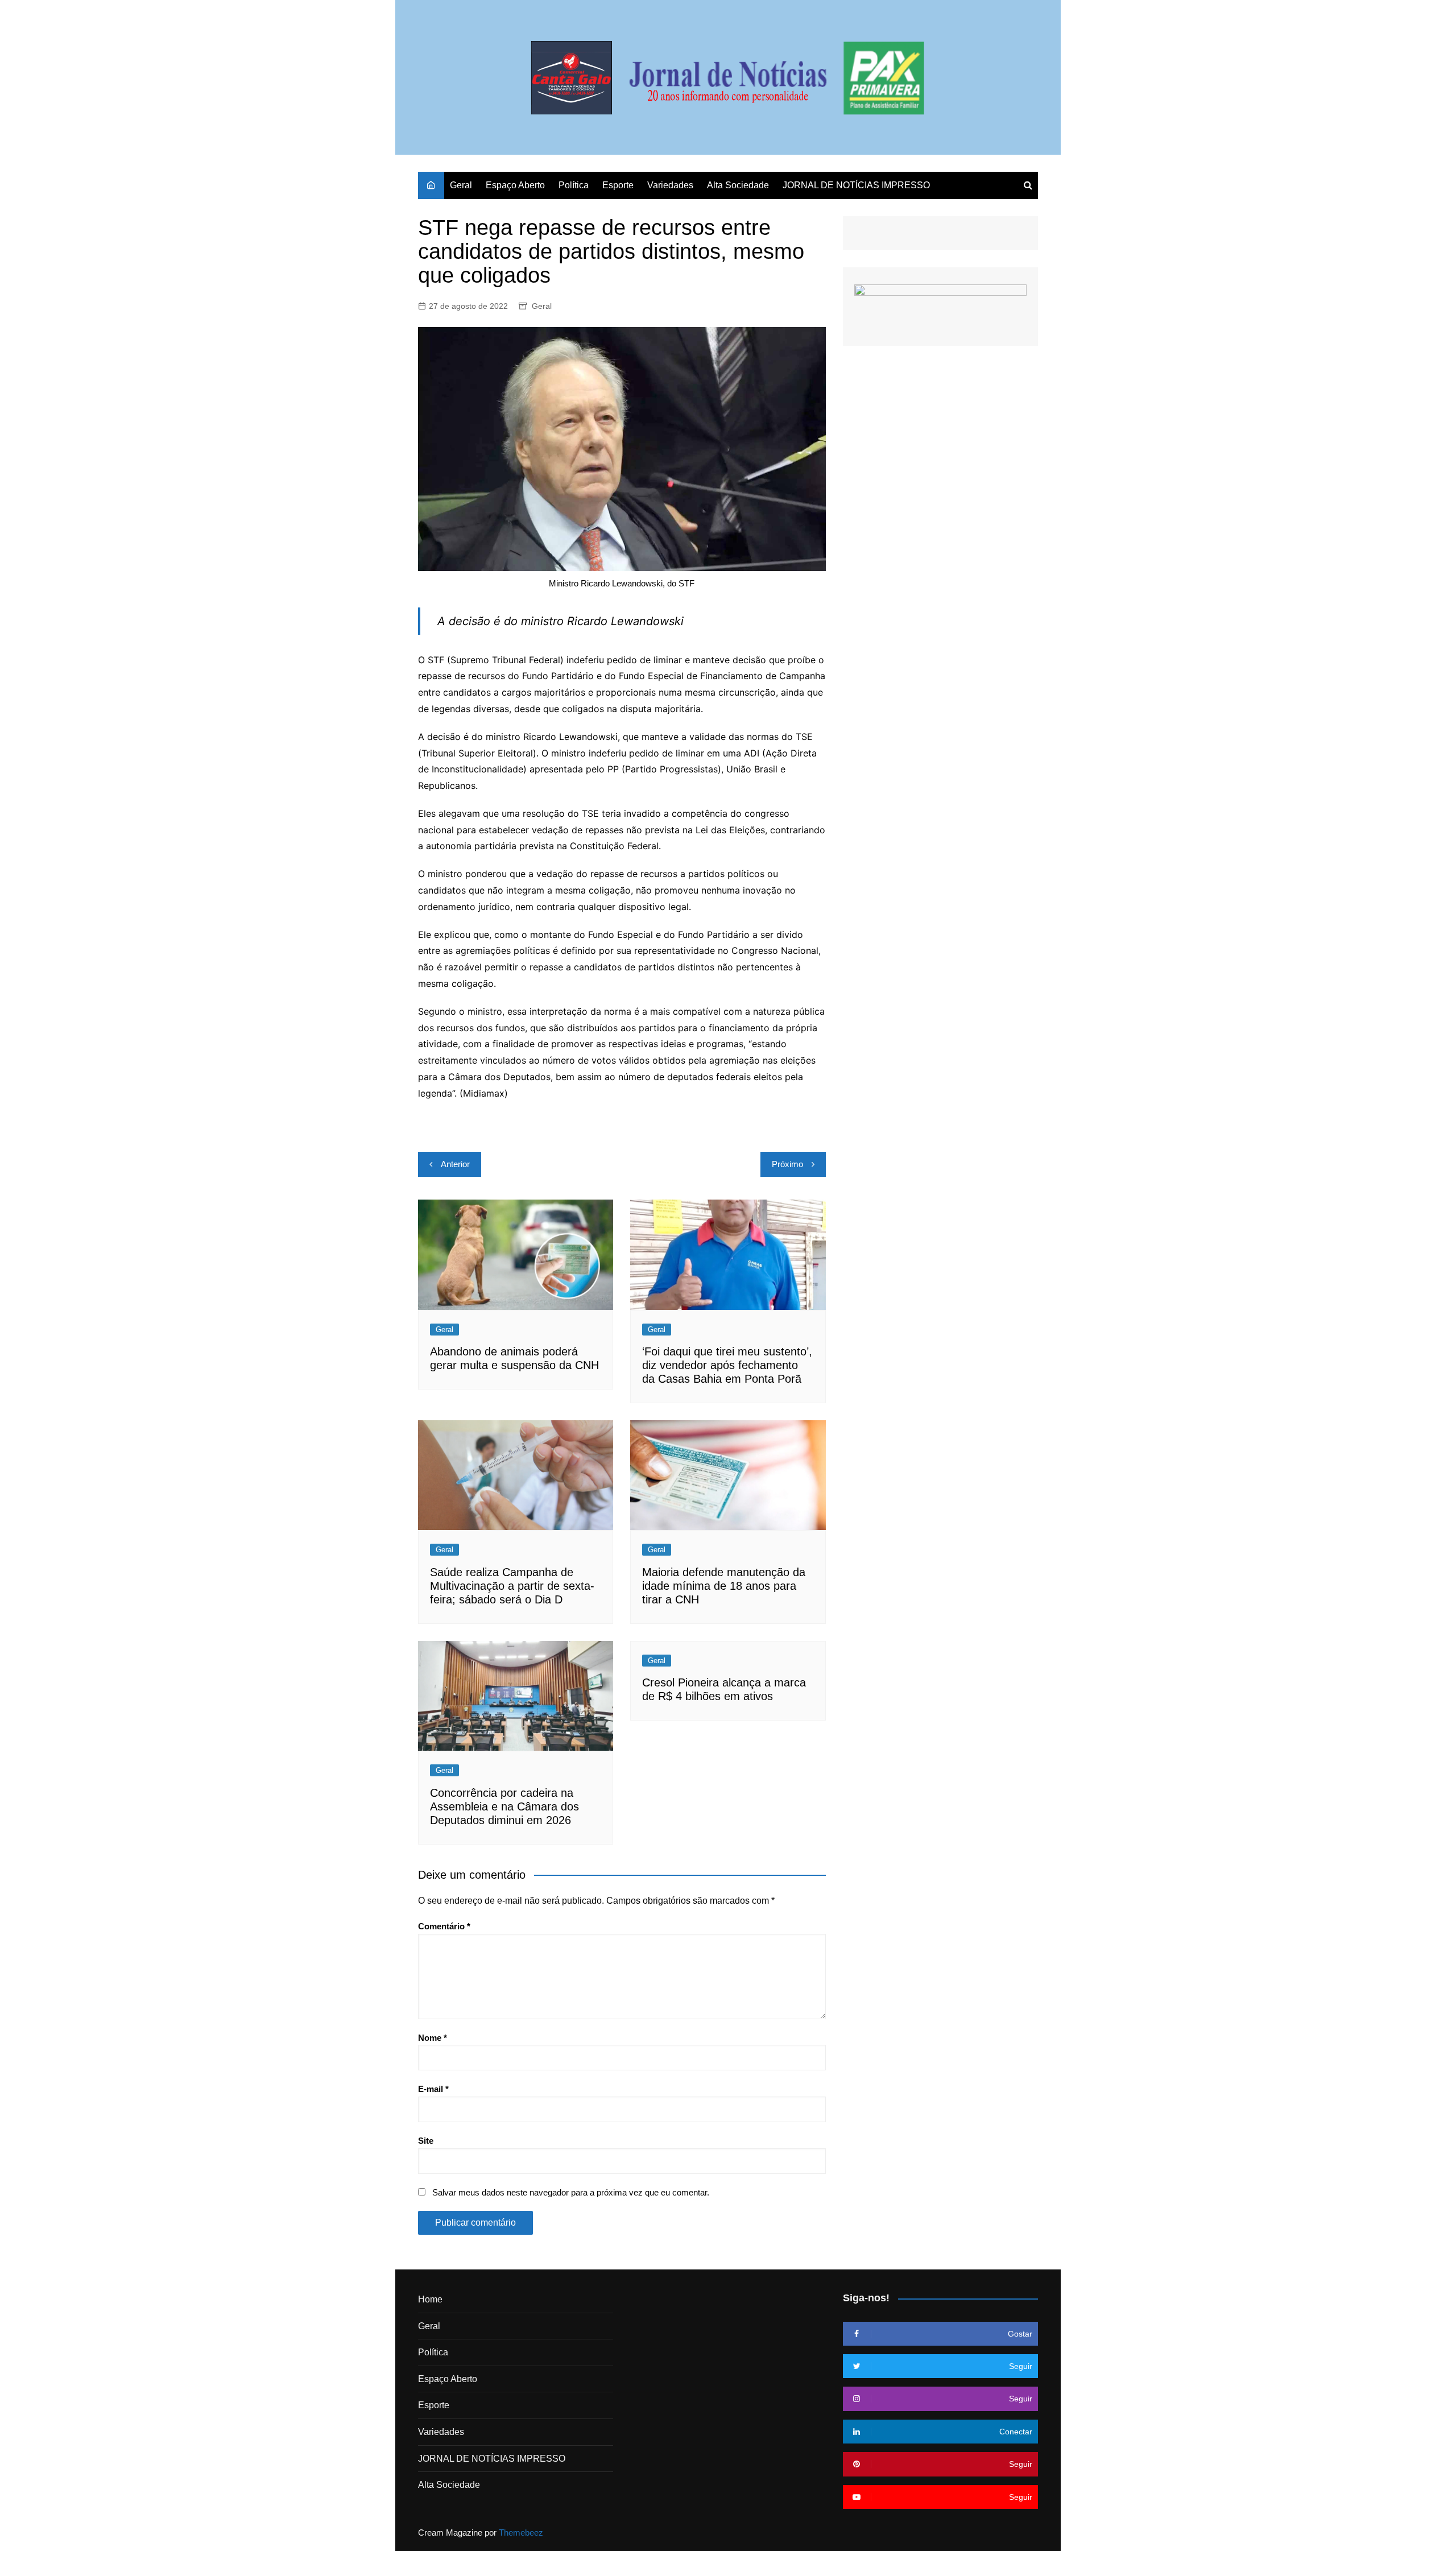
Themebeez (521, 2533)
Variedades (670, 185)
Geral (461, 185)
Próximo (787, 1164)
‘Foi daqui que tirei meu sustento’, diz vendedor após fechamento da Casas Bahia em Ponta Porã (727, 1365)
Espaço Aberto (515, 185)
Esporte (618, 185)
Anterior (455, 1164)
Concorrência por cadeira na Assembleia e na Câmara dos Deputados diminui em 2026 (504, 1806)
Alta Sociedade (738, 185)
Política (574, 185)
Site (426, 2141)
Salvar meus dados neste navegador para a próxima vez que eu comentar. (571, 2192)
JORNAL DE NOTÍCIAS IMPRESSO (856, 185)
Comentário (444, 1926)
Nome (433, 2038)
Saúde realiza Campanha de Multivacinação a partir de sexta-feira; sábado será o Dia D (512, 1586)
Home (430, 2299)
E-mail (433, 2089)
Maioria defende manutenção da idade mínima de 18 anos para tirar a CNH (724, 1586)
